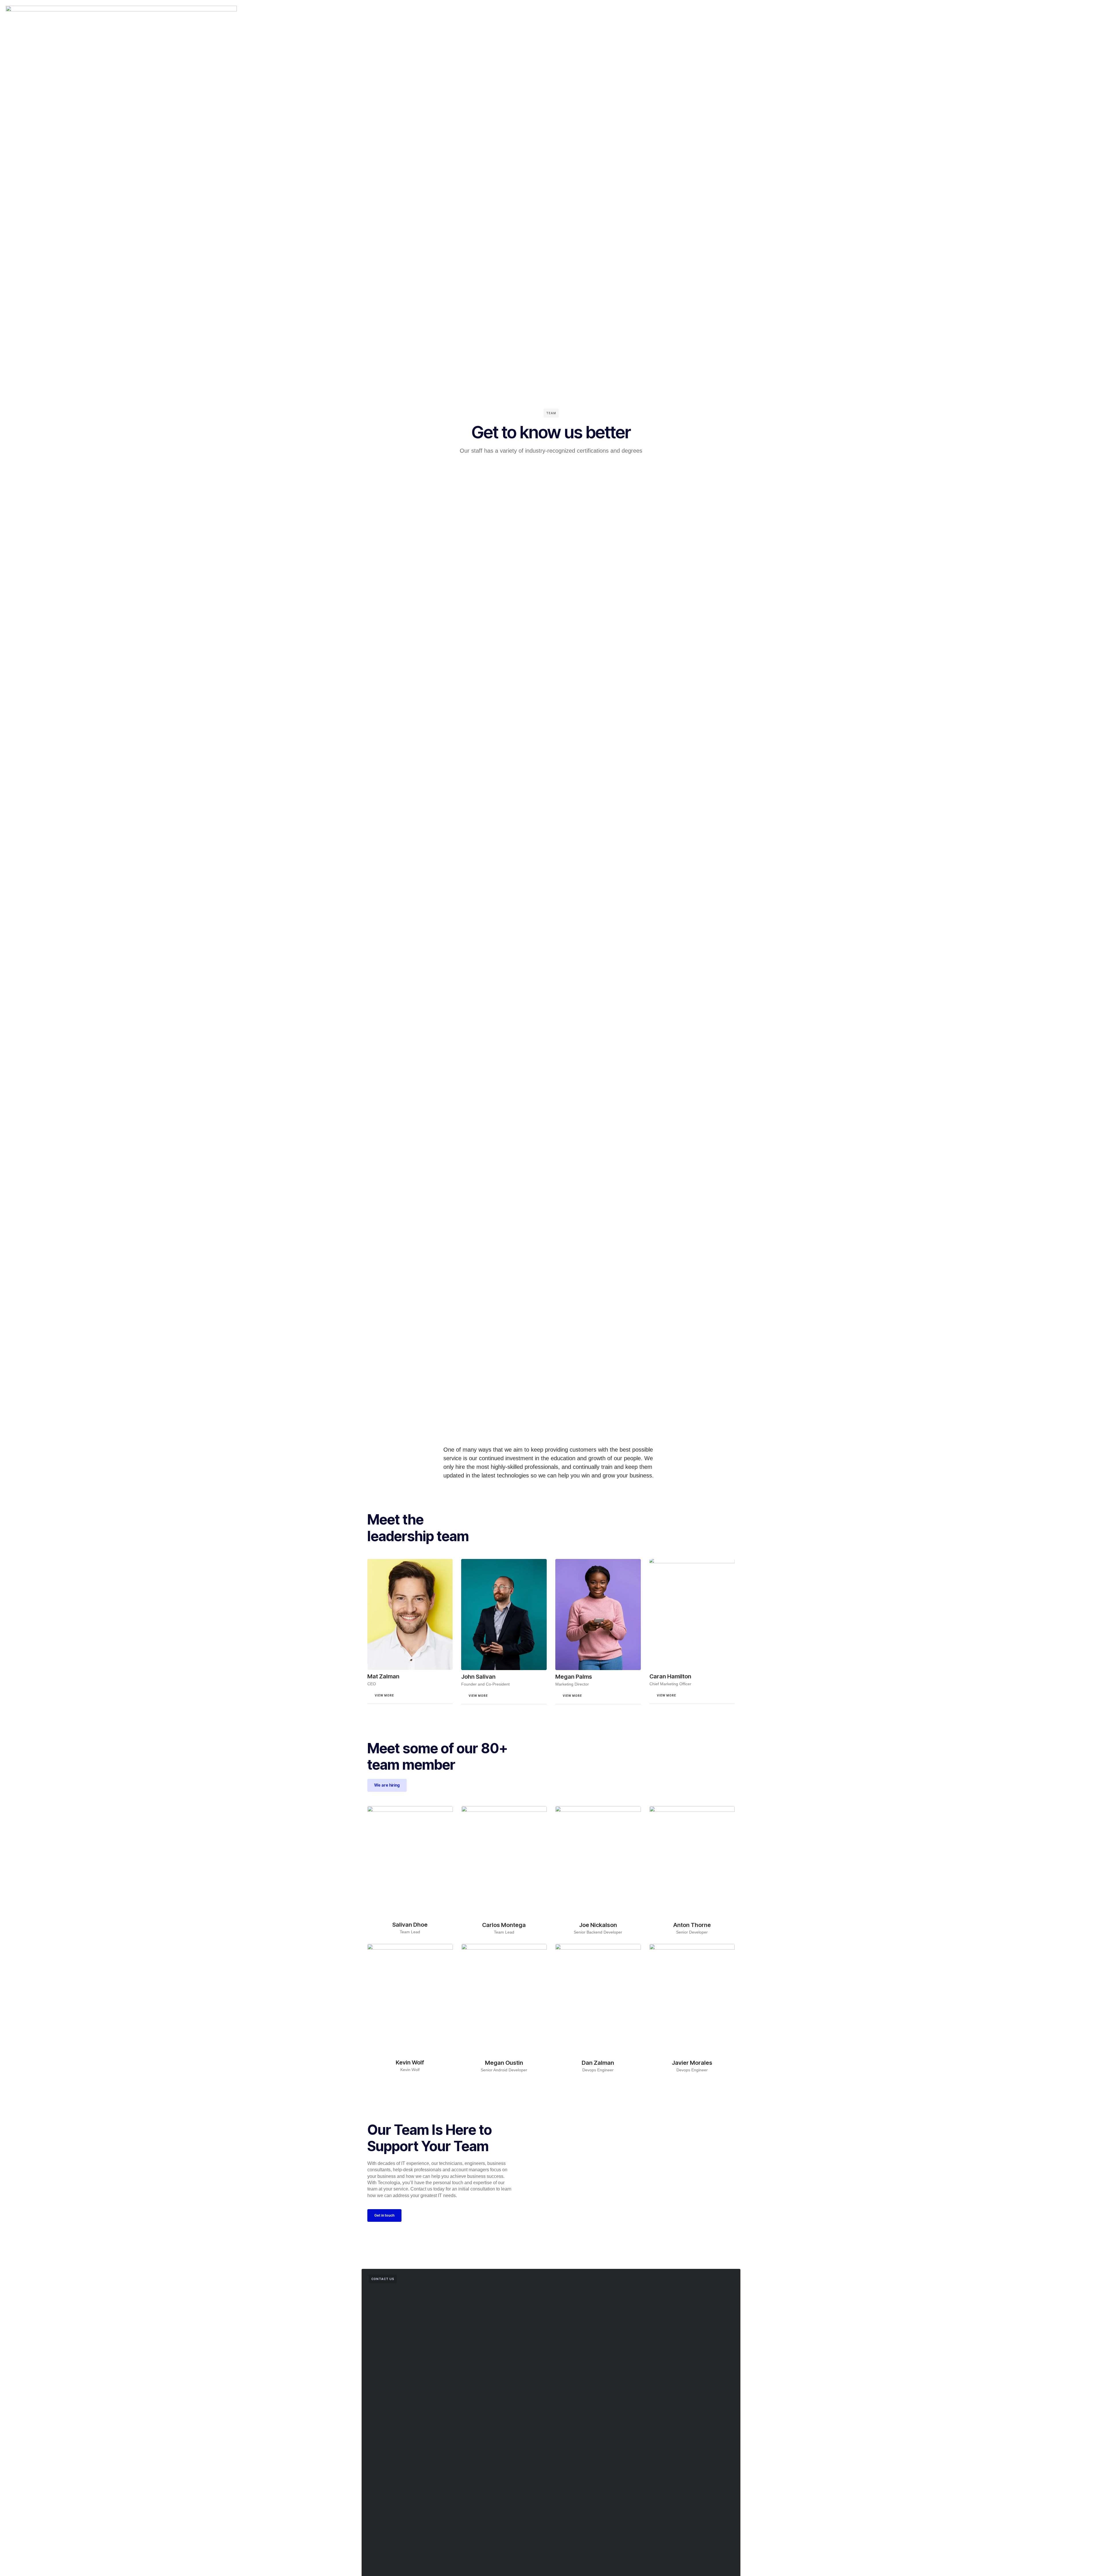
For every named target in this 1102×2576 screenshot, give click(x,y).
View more (384, 1695)
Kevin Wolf (410, 2062)
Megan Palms (574, 1677)
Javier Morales (692, 2063)
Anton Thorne (692, 1925)
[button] (410, 1698)
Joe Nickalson (598, 1925)
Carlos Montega (504, 1925)
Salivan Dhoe (410, 1925)
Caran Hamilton (670, 1676)
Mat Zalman (383, 1676)
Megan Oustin (504, 2063)
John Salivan (478, 1677)
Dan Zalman (598, 2063)
